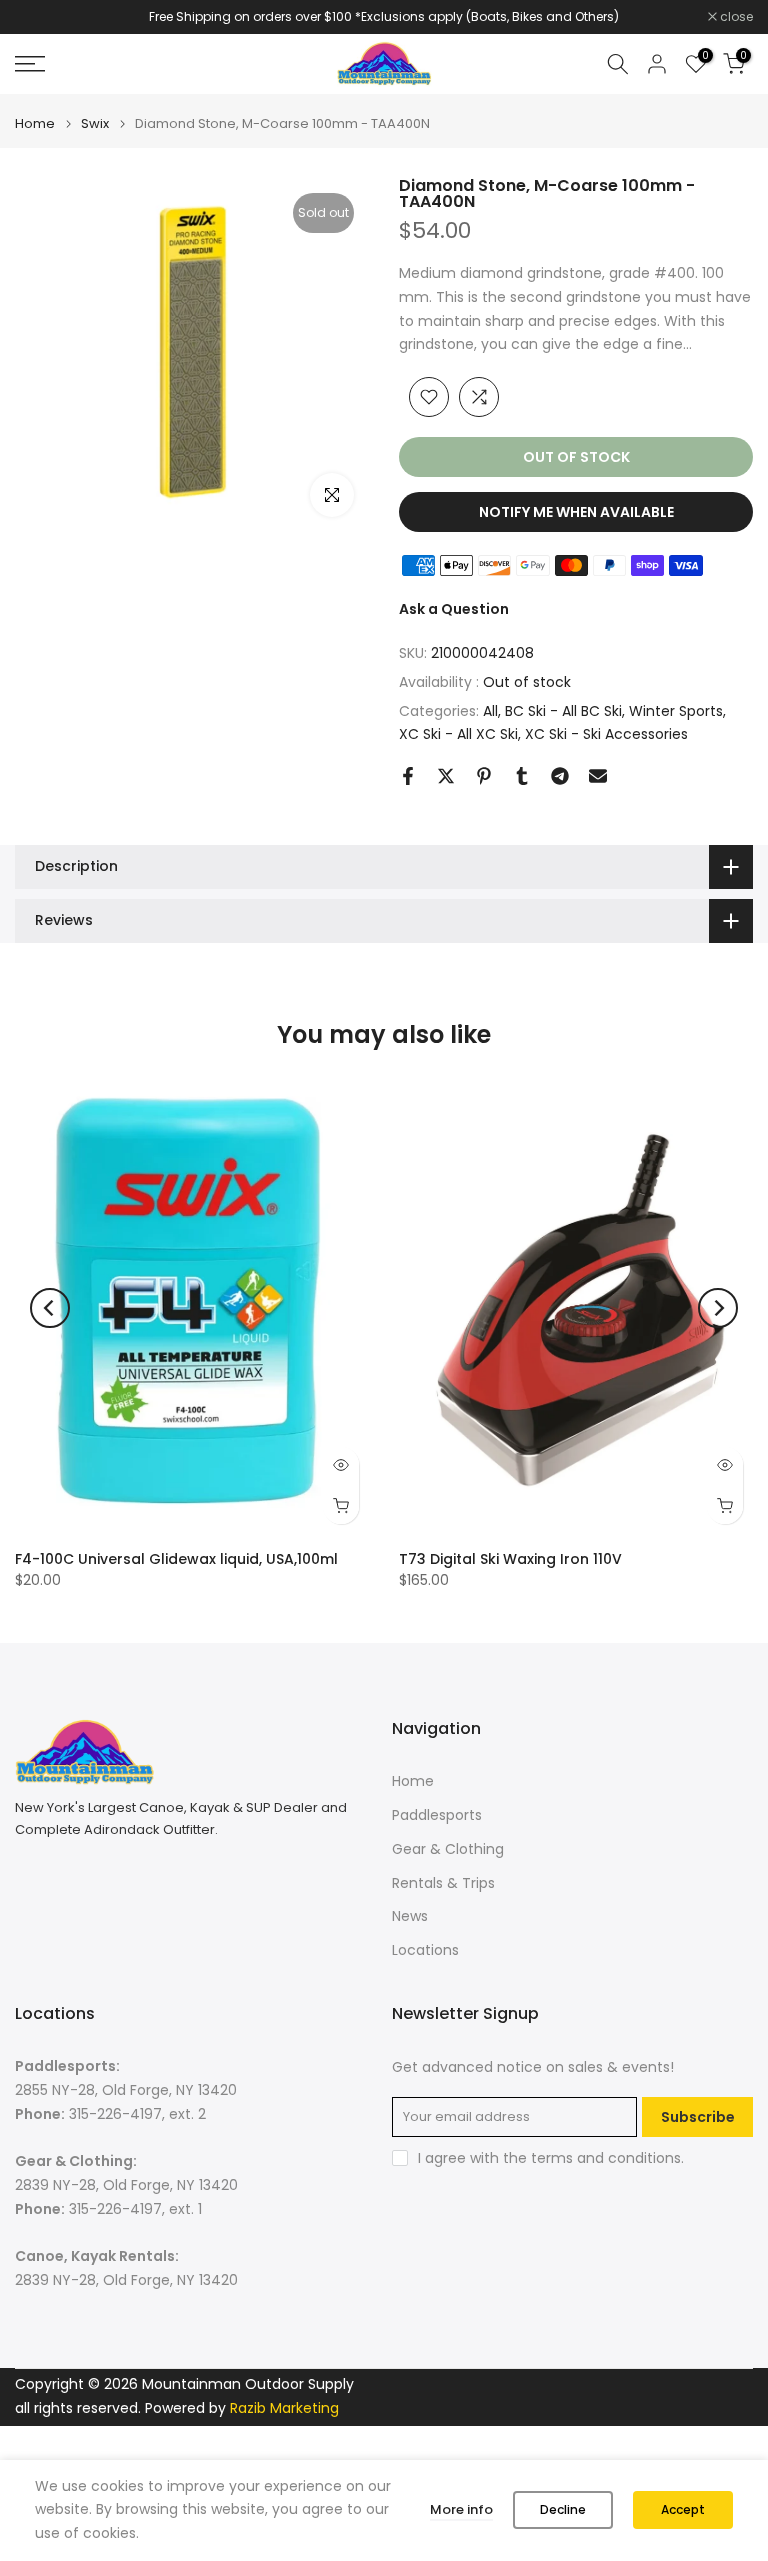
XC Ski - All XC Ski (458, 734)
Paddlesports (437, 1815)
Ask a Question (454, 609)
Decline (563, 2509)
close (42, 17)
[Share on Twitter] (446, 776)
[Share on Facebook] (408, 776)
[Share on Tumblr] (522, 776)
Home (35, 123)
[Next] (718, 1308)
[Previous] (50, 1308)
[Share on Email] (598, 776)
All (490, 711)
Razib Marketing (284, 2408)
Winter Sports (676, 711)
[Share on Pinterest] (484, 776)
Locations (425, 1950)
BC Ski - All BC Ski (563, 711)
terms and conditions (606, 2158)
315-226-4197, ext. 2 (137, 2114)
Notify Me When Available (576, 512)
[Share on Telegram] (560, 776)
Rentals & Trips (443, 1883)
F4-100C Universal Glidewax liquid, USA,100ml (176, 1560)
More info (461, 2509)
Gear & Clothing (448, 1849)
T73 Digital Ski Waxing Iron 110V (510, 1560)
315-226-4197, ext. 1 (135, 2209)
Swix (95, 123)
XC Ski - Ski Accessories (606, 734)
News (410, 1916)
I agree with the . (551, 2158)
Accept (683, 2509)
